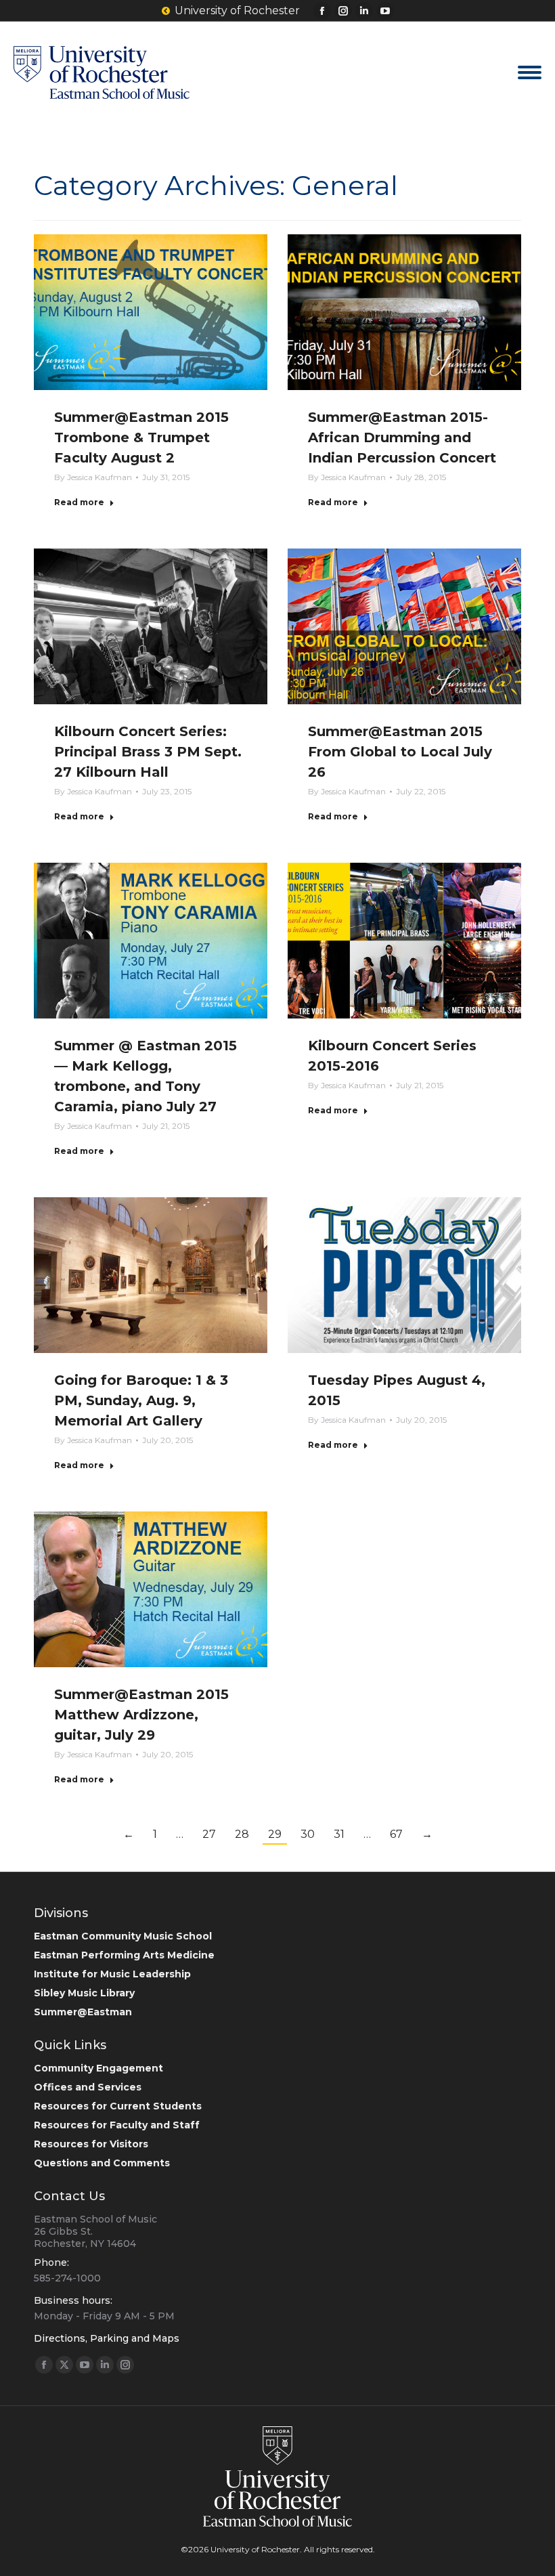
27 (209, 1834)
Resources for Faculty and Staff (117, 2125)
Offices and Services (88, 2087)
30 (308, 1834)
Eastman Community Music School (123, 1936)
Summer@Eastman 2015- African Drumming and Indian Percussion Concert (402, 437)
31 (339, 1834)
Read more (79, 502)
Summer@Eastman (83, 2012)
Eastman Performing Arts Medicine (124, 1955)
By (93, 477)
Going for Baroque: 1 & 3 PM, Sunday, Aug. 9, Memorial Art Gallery (141, 1400)
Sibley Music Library (84, 1993)
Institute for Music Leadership (112, 1974)
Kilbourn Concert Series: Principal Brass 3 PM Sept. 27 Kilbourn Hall (148, 752)
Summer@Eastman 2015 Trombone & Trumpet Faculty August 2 (141, 437)
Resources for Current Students (118, 2106)
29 (275, 1834)
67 (396, 1834)
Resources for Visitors (91, 2144)
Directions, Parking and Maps (107, 2338)
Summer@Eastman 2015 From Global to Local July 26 (400, 752)
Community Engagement (98, 2068)
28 (242, 1834)
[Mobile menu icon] (530, 72)
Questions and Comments (102, 2163)
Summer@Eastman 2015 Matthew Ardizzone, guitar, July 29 (141, 1715)
